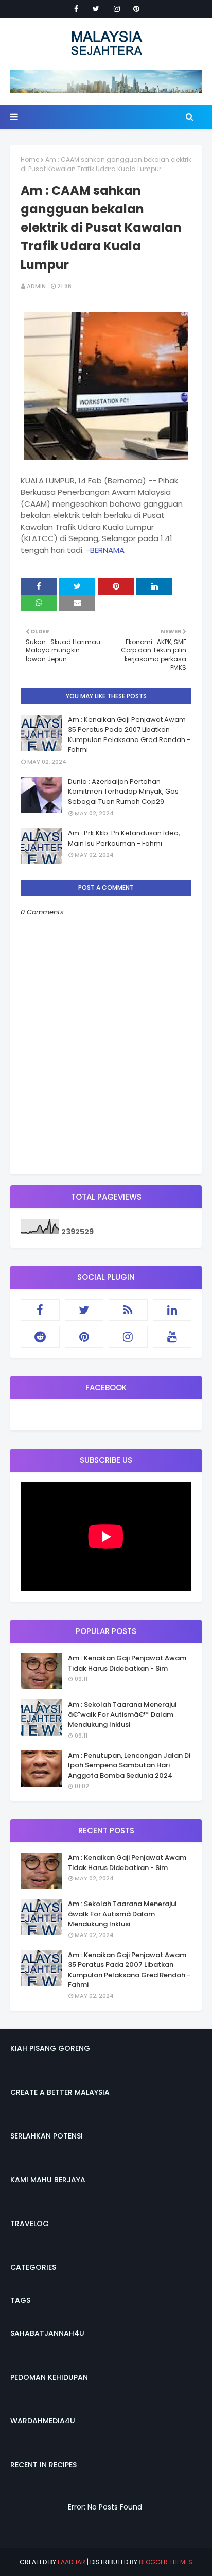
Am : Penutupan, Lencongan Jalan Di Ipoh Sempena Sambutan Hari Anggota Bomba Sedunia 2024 (129, 1765)
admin (36, 286)
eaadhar (72, 2562)
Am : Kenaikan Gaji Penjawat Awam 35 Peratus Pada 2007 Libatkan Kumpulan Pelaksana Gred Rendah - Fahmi (129, 735)
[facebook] (76, 9)
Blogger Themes (166, 2562)
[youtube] (172, 1337)
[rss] (128, 1310)
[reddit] (40, 1337)
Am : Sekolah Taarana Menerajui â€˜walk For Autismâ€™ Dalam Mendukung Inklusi (122, 1714)
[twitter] (96, 9)
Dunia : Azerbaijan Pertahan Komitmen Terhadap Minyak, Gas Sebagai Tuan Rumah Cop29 (123, 792)
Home (30, 159)
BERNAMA (107, 550)
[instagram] (117, 9)
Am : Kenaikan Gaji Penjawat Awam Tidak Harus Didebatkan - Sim (127, 1663)
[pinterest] (136, 9)
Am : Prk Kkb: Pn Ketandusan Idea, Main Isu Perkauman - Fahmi (124, 838)
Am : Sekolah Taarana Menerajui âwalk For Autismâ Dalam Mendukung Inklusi (122, 1914)
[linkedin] (172, 1310)
